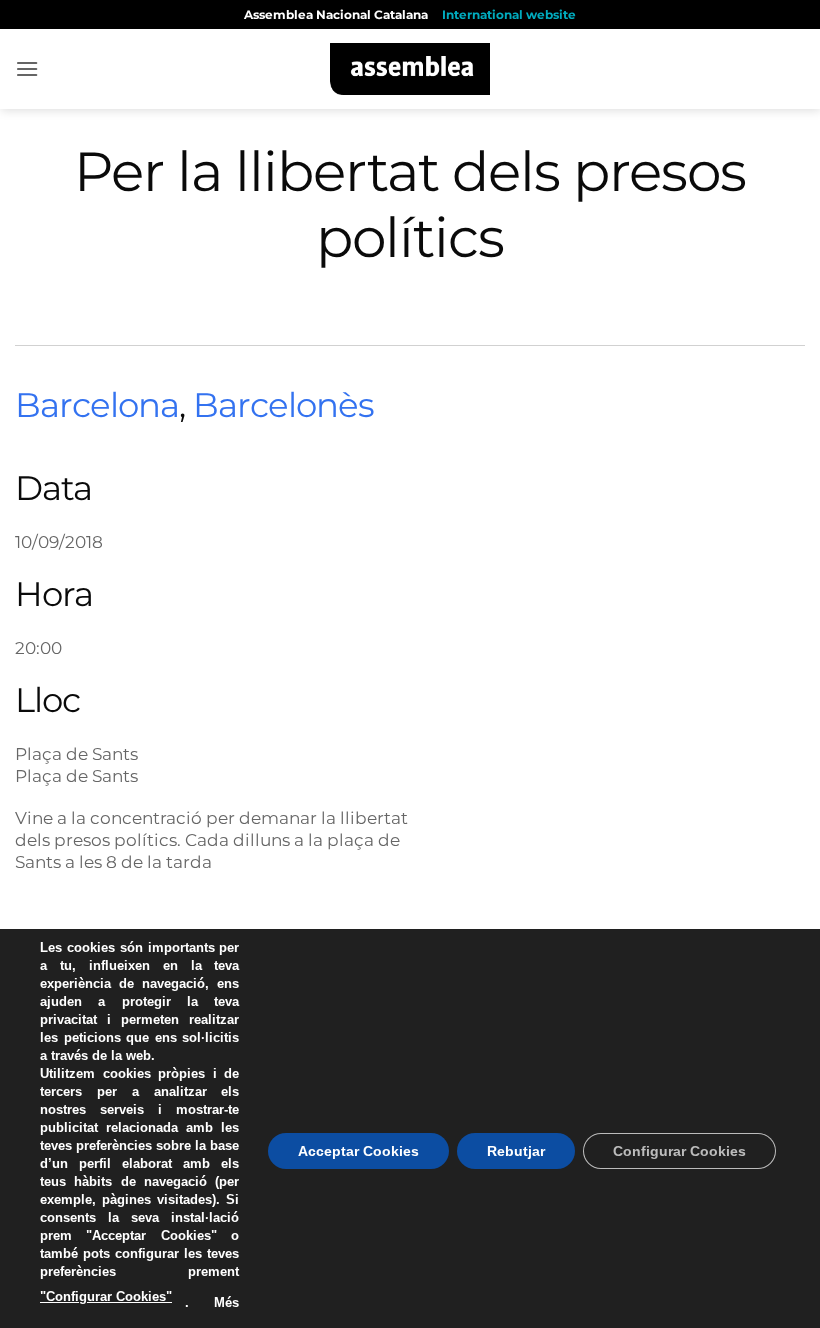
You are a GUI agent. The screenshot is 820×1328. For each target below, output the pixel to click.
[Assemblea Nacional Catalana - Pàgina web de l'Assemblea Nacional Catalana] (410, 69)
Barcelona (97, 405)
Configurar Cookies (679, 1151)
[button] (27, 68)
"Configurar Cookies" (106, 1296)
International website (509, 14)
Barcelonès (283, 405)
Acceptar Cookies (358, 1151)
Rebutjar (516, 1151)
